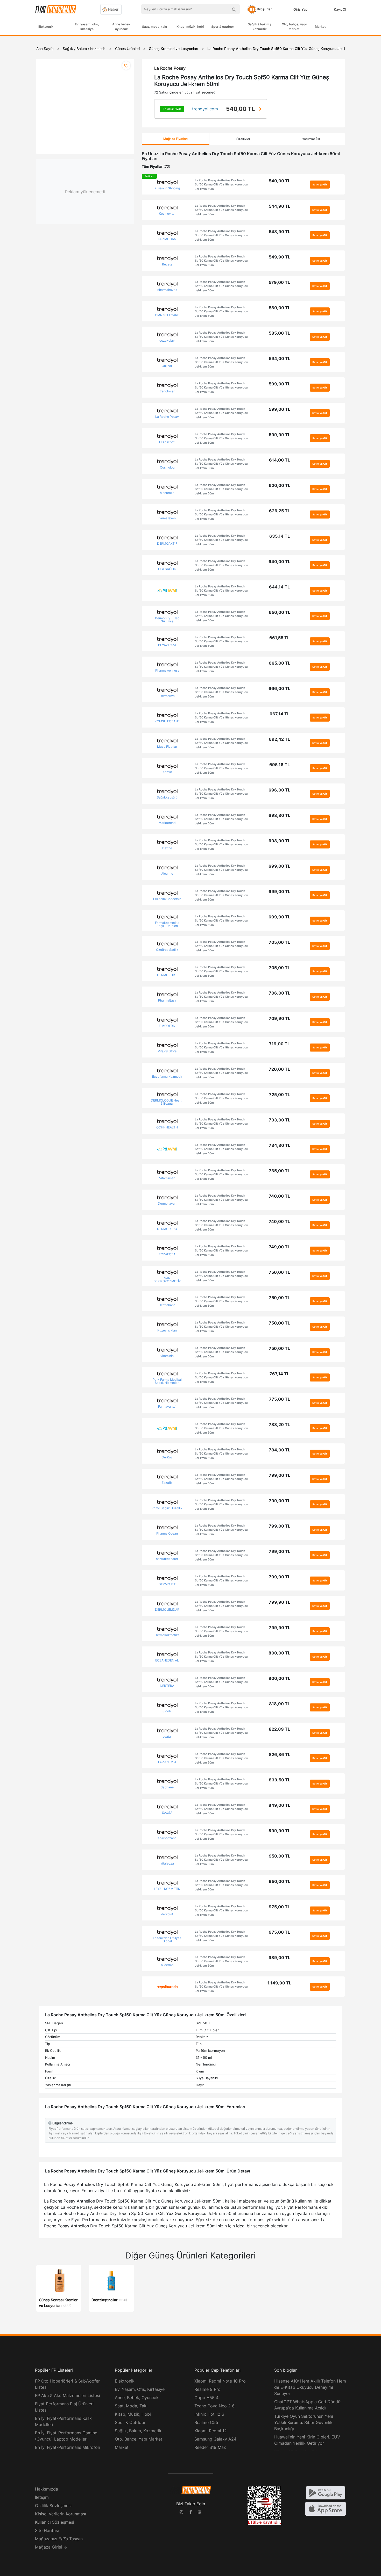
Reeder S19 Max (210, 2447)
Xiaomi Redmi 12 (211, 2431)
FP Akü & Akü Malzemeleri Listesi (68, 2395)
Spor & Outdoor (130, 2422)
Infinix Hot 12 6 (209, 2414)
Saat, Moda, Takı (131, 2406)
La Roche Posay (170, 68)
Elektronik (46, 27)
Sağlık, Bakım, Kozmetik (138, 2431)
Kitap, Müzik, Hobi (133, 2414)
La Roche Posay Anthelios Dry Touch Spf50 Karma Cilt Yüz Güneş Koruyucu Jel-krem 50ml (221, 185)
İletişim (42, 2497)
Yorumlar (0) (311, 139)
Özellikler (243, 139)
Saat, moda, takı (154, 27)
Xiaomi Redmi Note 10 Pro (220, 2381)
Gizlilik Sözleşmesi (53, 2506)
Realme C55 (206, 2422)
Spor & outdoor (223, 27)
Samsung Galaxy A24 (215, 2439)
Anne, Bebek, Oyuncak (137, 2398)
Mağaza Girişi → (51, 2547)
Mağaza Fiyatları (175, 139)
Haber (113, 9)
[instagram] (181, 2513)
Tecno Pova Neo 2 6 (214, 2406)
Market (320, 27)
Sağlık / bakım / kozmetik (260, 27)
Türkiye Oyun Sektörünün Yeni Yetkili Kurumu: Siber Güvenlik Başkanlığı (304, 2422)
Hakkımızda (47, 2489)
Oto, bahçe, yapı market (294, 27)
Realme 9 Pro (207, 2389)
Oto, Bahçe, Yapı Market (139, 2439)
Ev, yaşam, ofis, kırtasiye (87, 27)
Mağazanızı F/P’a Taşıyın (59, 2539)
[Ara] (234, 9)
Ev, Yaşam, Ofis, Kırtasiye (140, 2389)
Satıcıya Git (320, 184)
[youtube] (200, 2513)
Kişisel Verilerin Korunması (61, 2514)
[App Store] (326, 2508)
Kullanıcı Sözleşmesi (55, 2522)
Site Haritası (47, 2530)
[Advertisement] (362, 120)
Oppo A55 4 (206, 2398)
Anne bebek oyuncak (121, 27)
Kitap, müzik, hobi (190, 27)
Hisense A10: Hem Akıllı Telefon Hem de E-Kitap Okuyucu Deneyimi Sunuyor (310, 2387)
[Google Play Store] (326, 2492)
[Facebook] (190, 2513)
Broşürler (264, 9)
